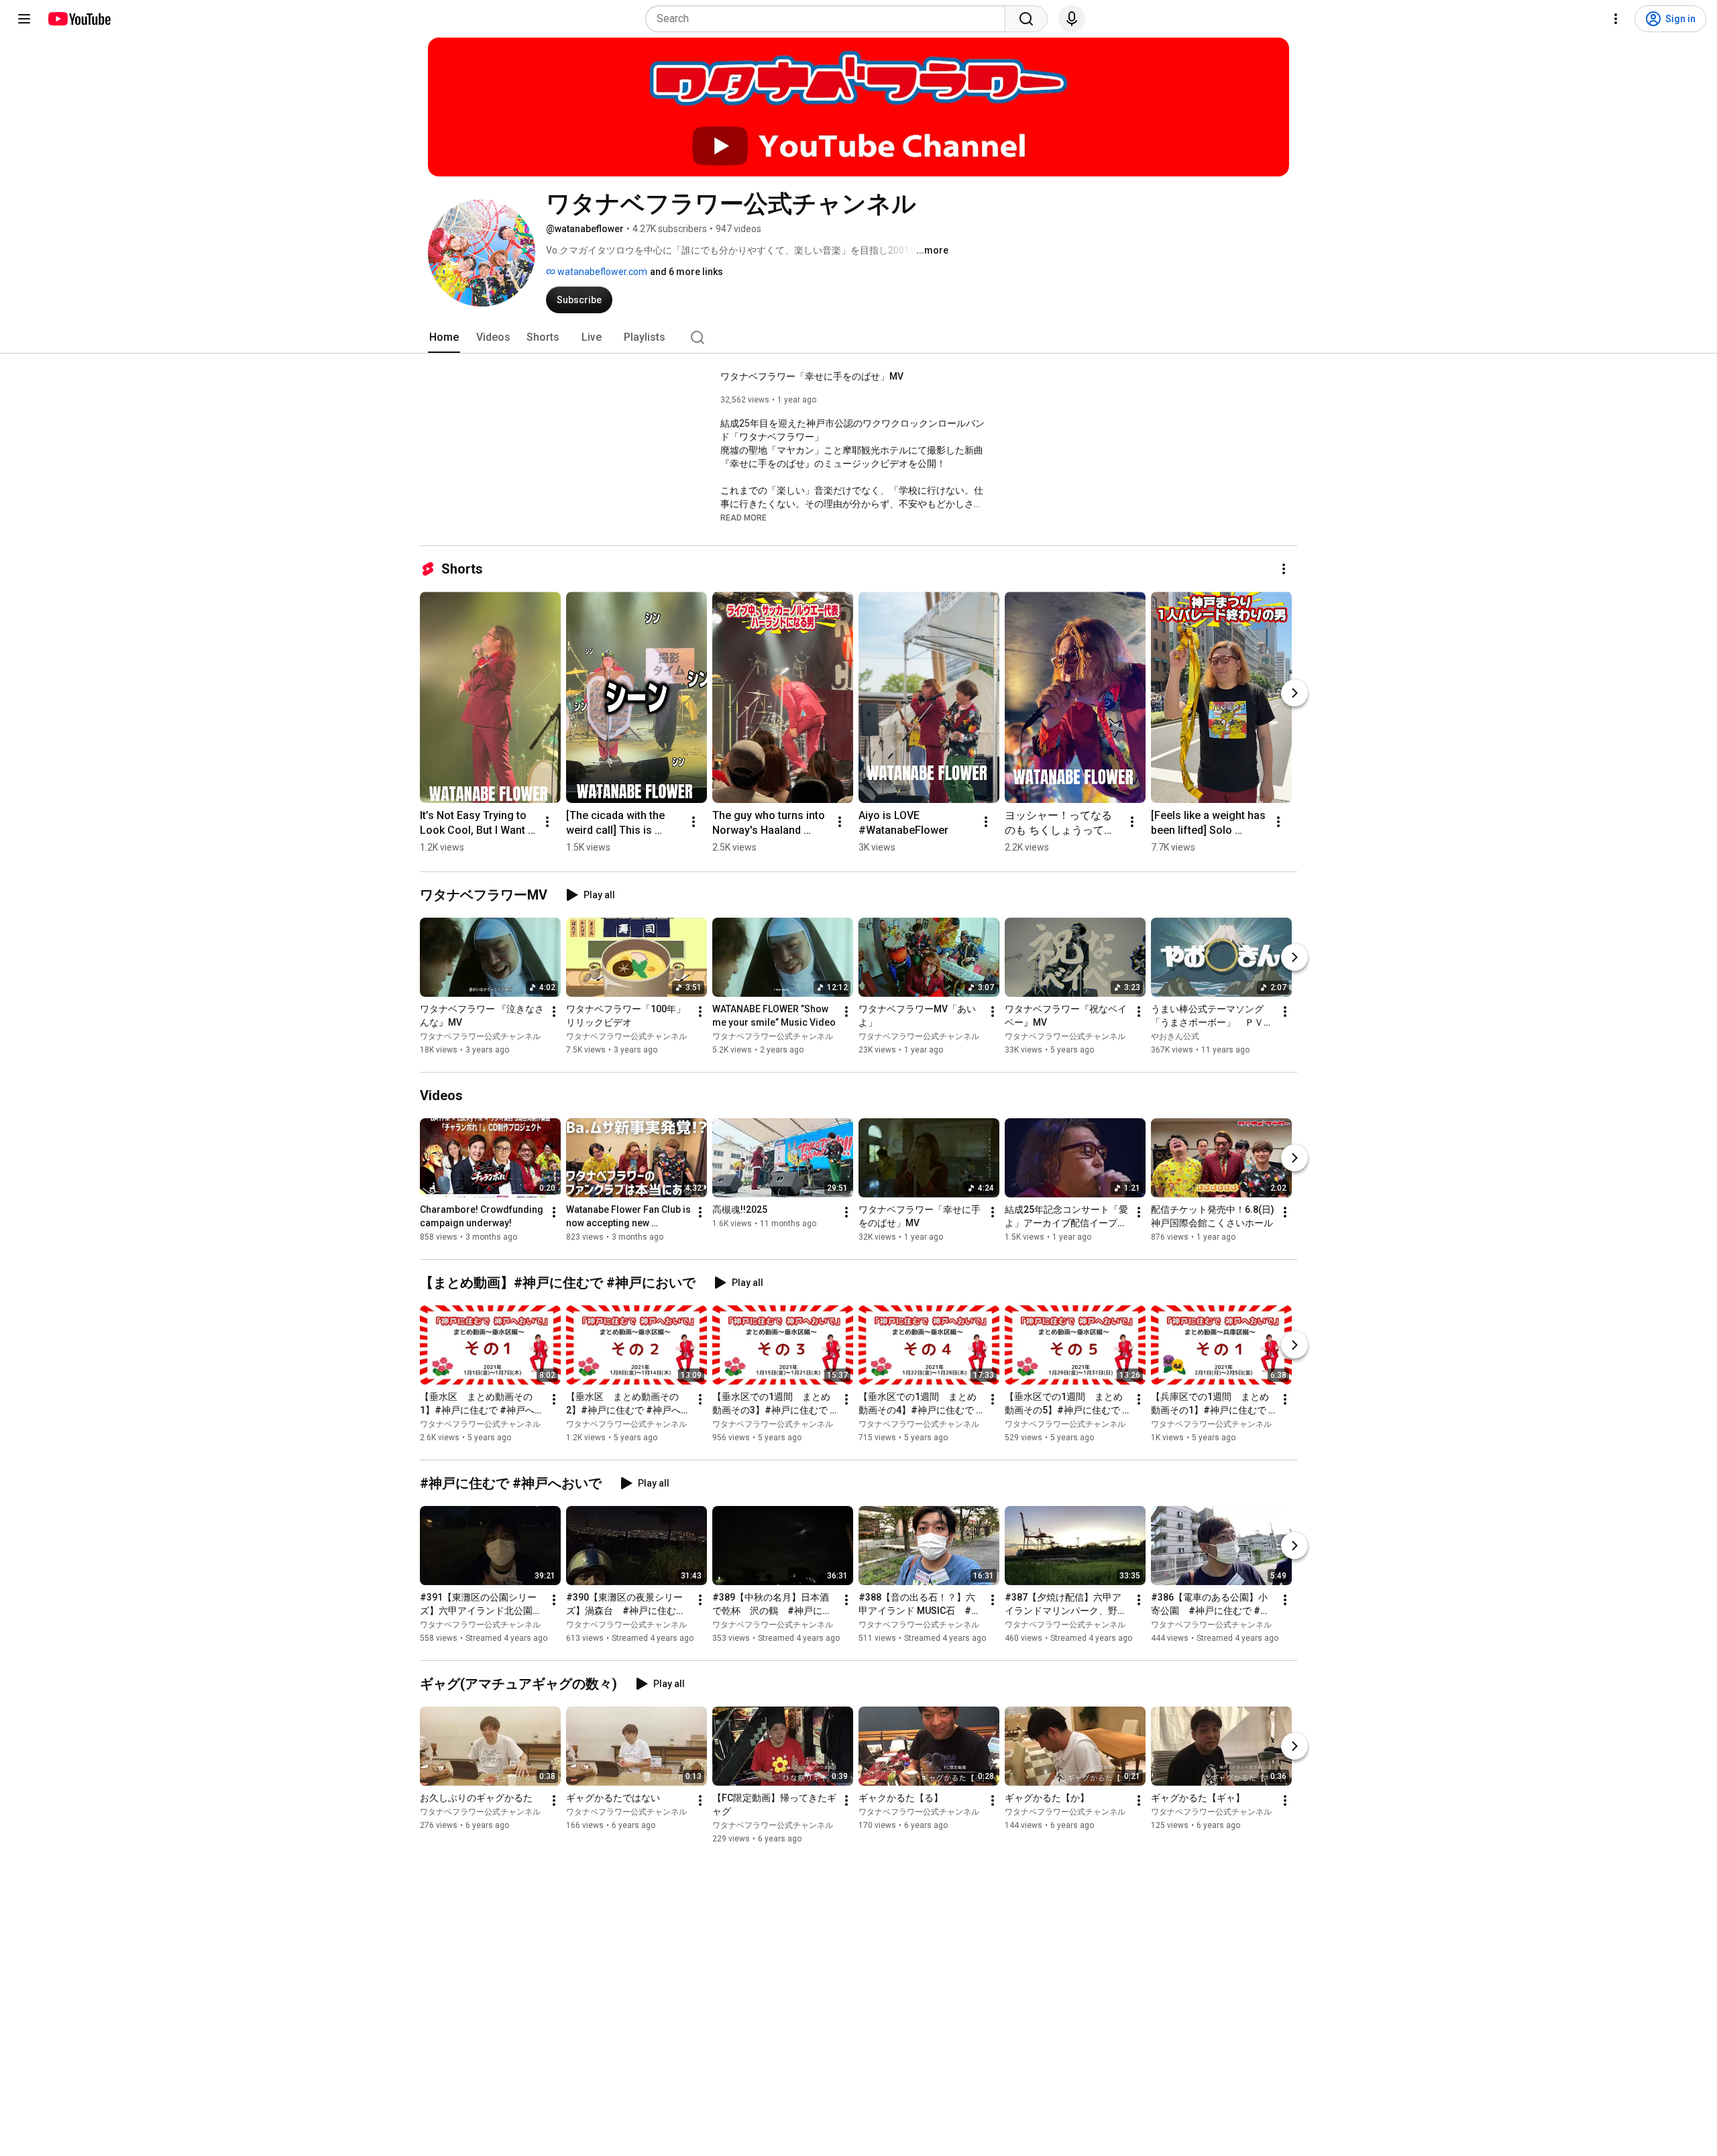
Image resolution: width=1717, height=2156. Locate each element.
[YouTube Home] (79, 19)
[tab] (444, 337)
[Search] (1026, 19)
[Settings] (1616, 19)
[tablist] (858, 337)
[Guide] (24, 19)
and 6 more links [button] (686, 272)
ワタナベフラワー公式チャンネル (480, 1036)
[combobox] (829, 19)
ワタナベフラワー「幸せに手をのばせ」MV (812, 376)
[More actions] (1284, 569)
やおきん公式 (1175, 1036)
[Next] (1294, 693)
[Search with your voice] (1072, 19)
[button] (743, 517)
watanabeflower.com (601, 272)
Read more (743, 518)
